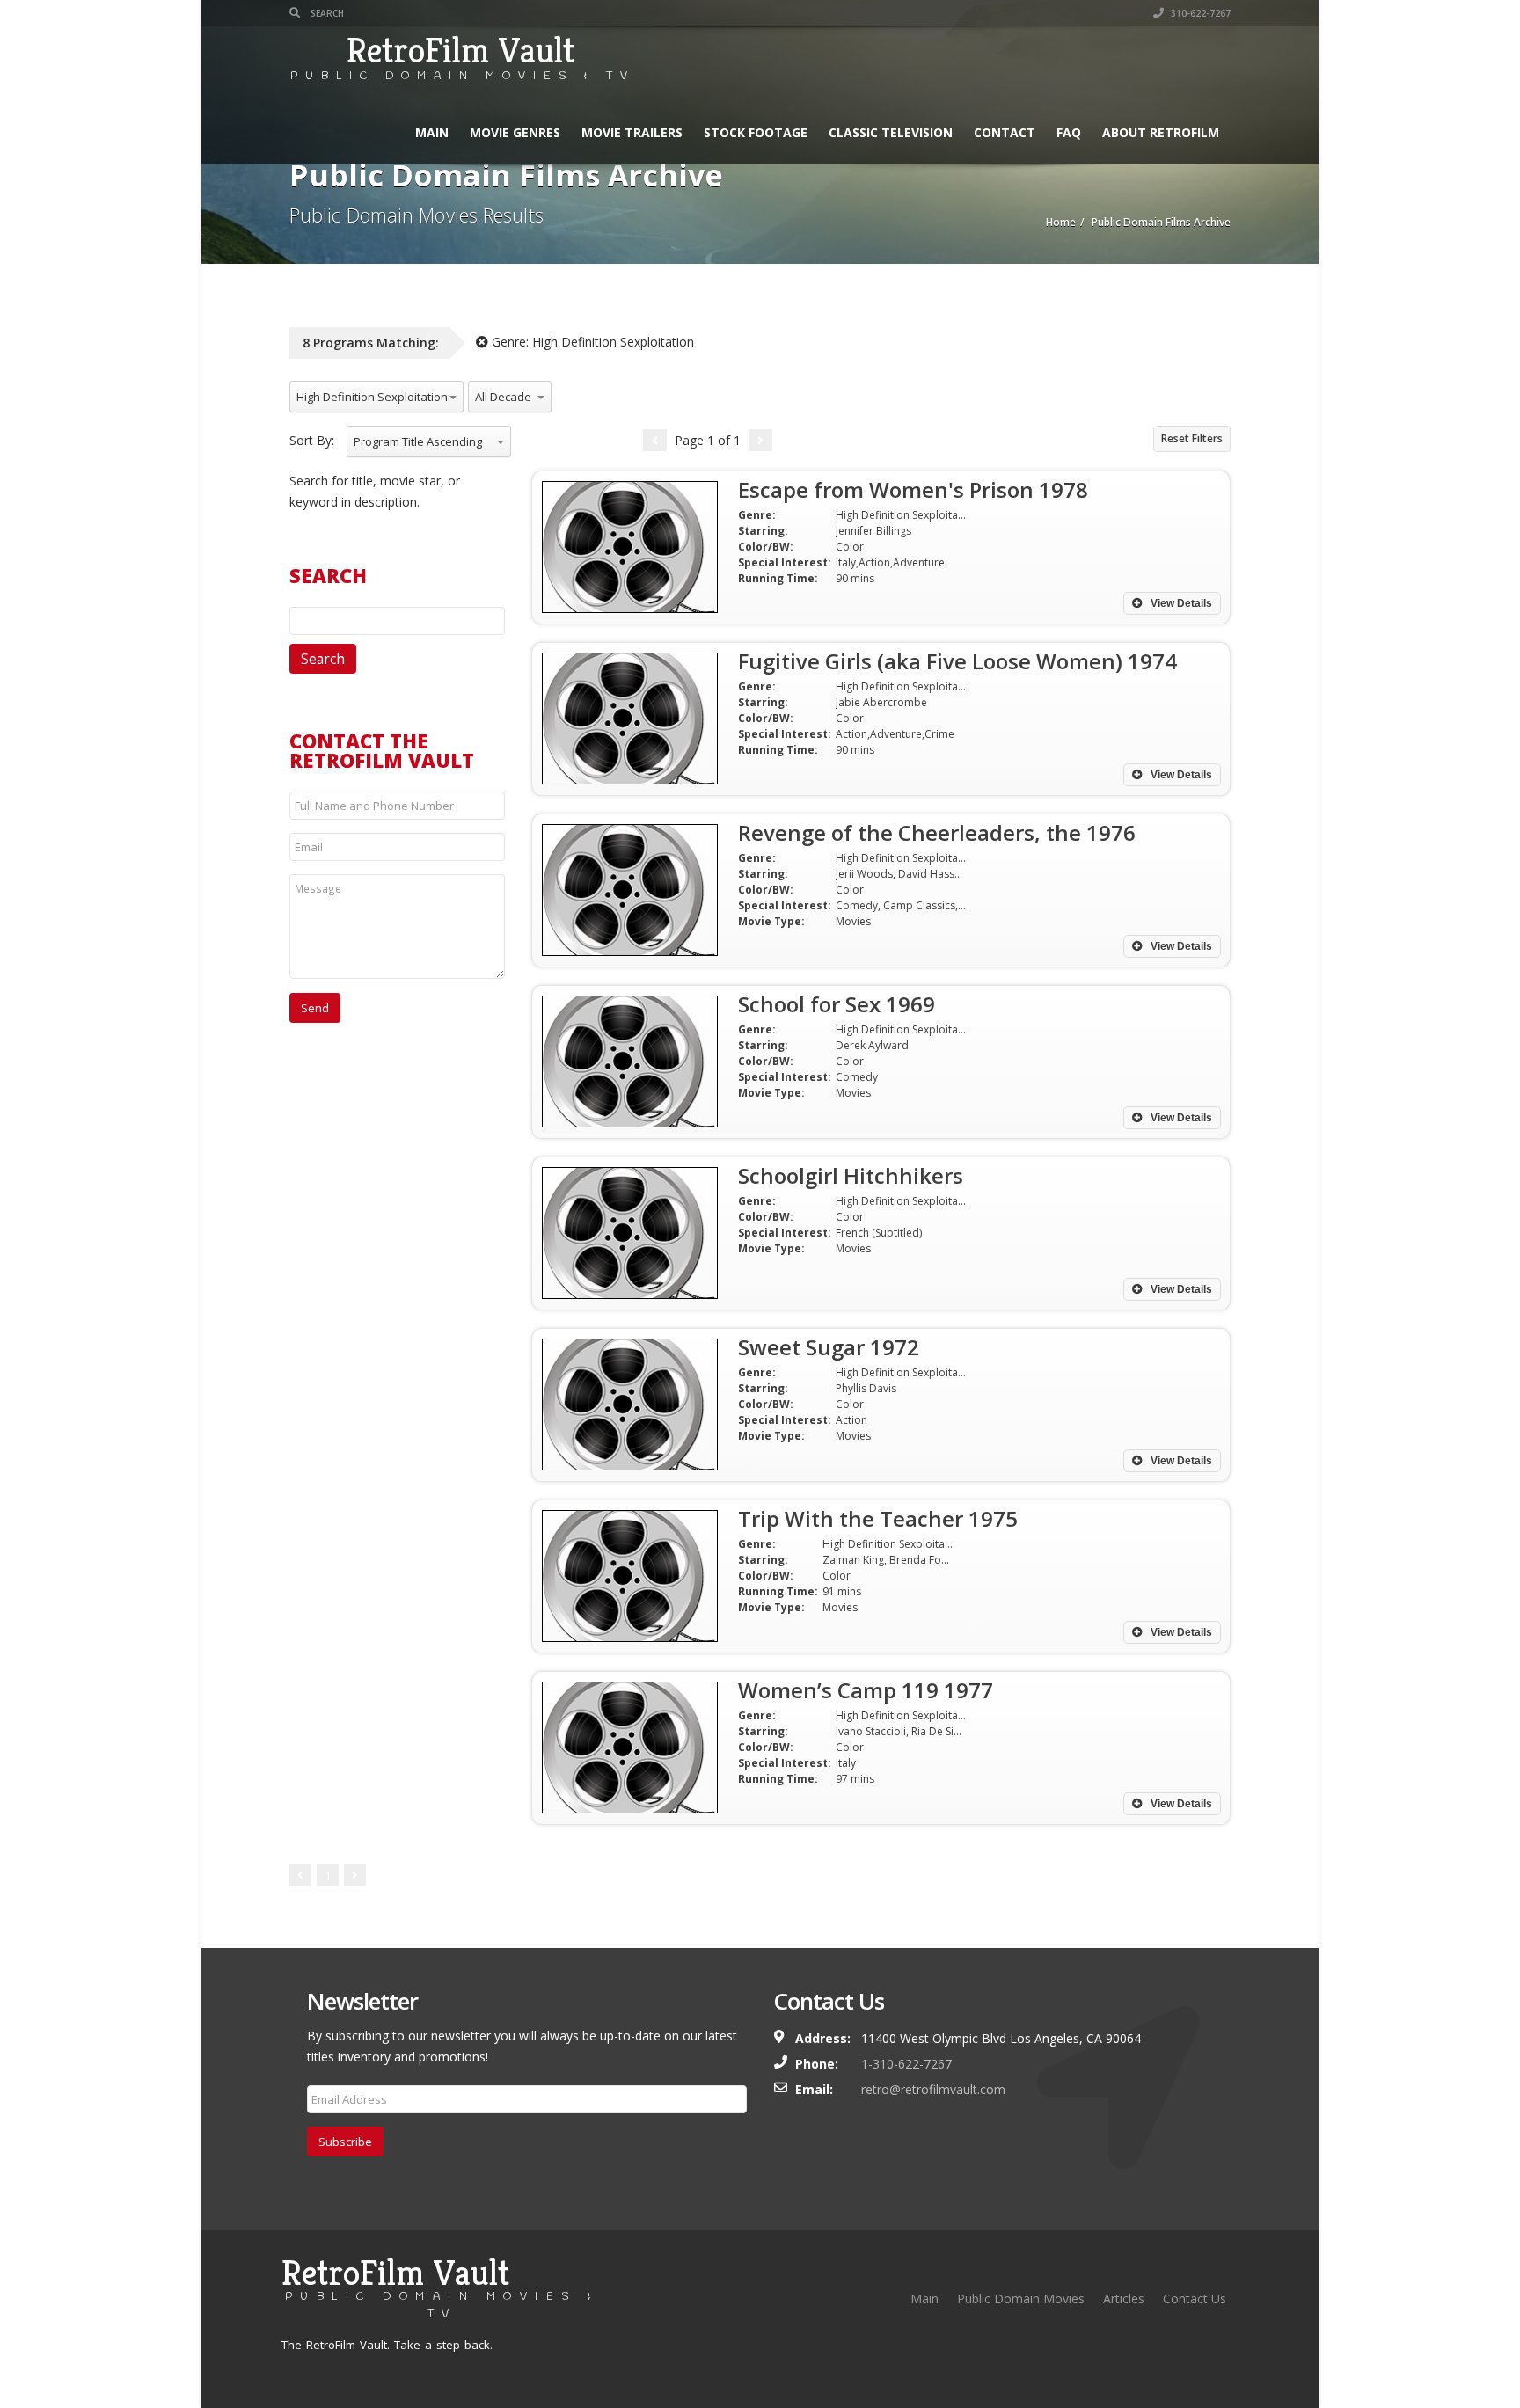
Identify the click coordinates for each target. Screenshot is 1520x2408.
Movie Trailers (632, 132)
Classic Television (891, 132)
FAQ (1069, 132)
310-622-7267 (1199, 13)
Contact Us (1195, 2299)
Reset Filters (1192, 438)
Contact (1005, 132)
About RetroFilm (1161, 132)
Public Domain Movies (1021, 2299)
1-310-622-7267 (906, 2064)
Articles (1124, 2299)
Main (432, 132)
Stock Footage (756, 132)
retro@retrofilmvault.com (933, 2089)
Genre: (591, 342)
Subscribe (345, 2142)
